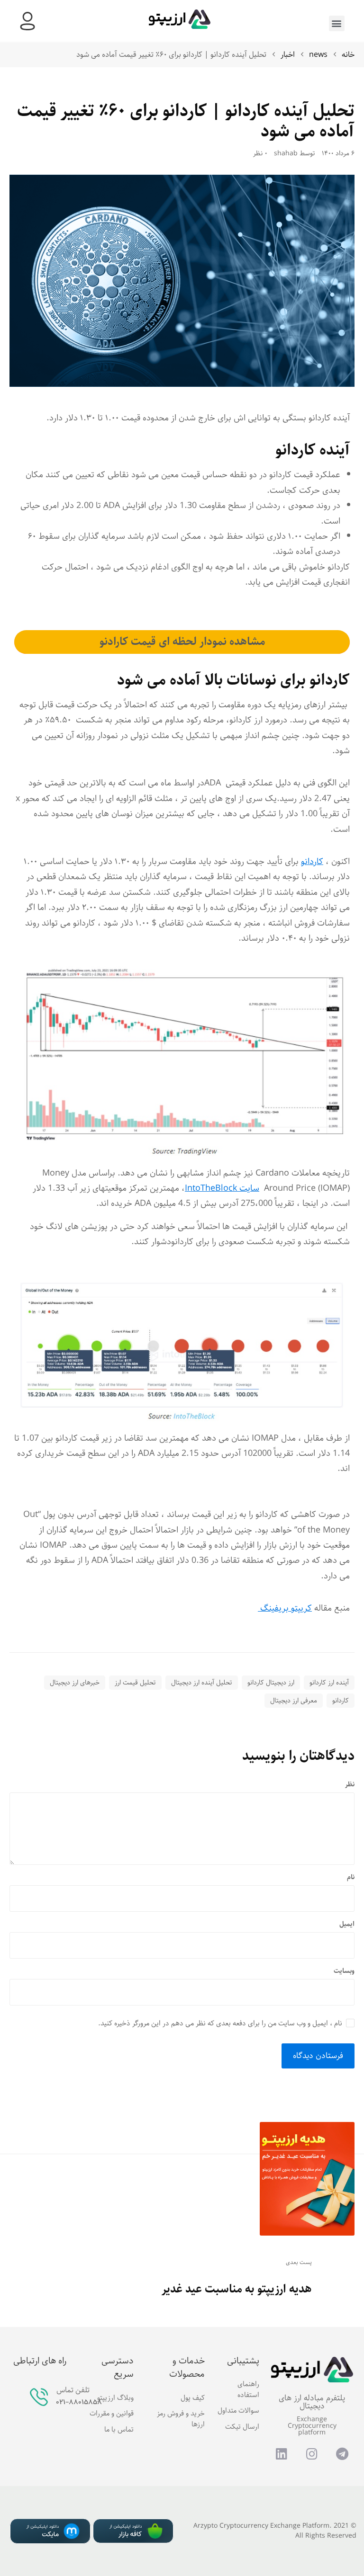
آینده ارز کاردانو (329, 1683)
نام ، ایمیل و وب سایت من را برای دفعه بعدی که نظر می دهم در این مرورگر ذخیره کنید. (220, 2023)
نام (351, 1877)
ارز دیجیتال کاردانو (271, 1683)
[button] (337, 23)
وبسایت (344, 1971)
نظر (350, 1785)
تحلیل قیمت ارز (135, 1683)
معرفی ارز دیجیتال (294, 1701)
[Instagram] (312, 2453)
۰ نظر (260, 154)
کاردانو (312, 862)
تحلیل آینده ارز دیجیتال (202, 1683)
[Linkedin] (282, 2453)
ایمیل (347, 1924)
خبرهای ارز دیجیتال (75, 1683)
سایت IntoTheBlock (222, 1188)
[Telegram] (342, 2453)
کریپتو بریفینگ (285, 1608)
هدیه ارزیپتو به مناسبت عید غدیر (237, 2289)
